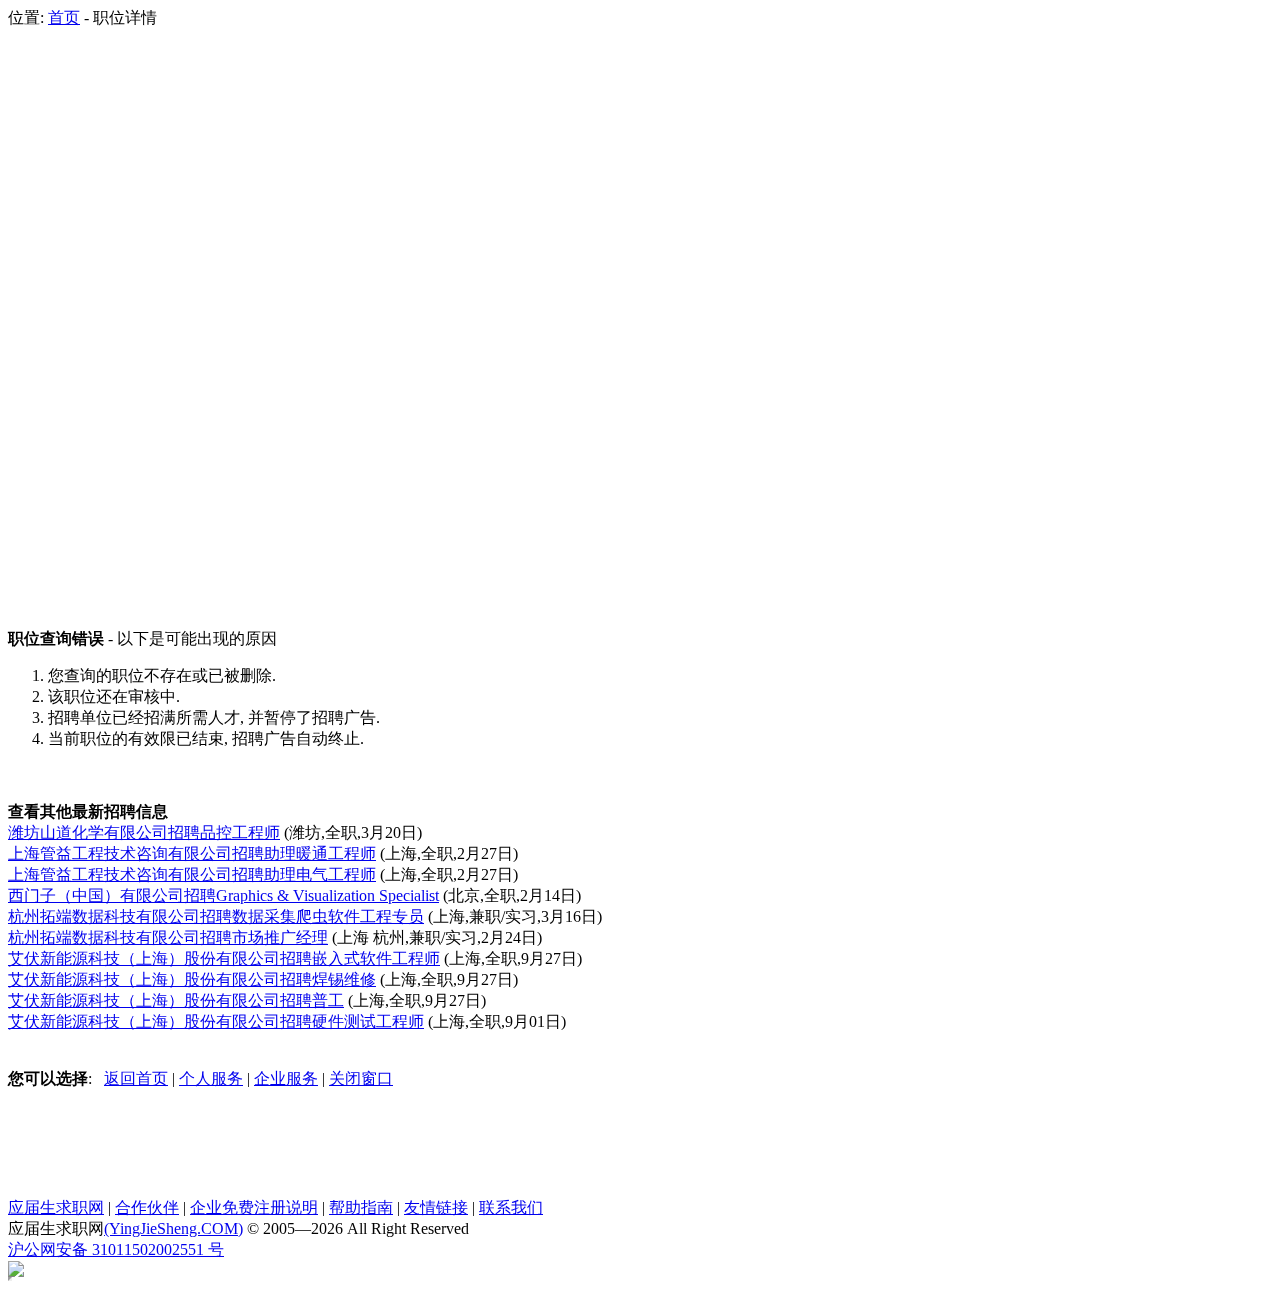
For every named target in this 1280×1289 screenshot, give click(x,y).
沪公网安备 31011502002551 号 (116, 1249)
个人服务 (211, 1078)
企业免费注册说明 (254, 1207)
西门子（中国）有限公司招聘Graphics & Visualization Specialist (223, 895)
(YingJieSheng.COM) (173, 1228)
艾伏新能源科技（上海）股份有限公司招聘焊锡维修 (192, 979)
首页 (64, 17)
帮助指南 (361, 1207)
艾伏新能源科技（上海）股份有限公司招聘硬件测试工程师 (216, 1021)
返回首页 (136, 1078)
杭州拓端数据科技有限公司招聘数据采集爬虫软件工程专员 (216, 916)
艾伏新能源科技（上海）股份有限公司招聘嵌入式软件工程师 (224, 958)
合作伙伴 (147, 1207)
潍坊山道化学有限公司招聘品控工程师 (144, 832)
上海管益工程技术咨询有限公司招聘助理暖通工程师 (192, 853)
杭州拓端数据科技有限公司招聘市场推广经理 (168, 937)
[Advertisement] (88, 329)
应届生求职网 (56, 1207)
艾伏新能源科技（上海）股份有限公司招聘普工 (176, 1000)
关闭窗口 (361, 1078)
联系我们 (511, 1207)
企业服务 (286, 1078)
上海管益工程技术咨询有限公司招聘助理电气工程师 (192, 874)
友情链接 (436, 1207)
